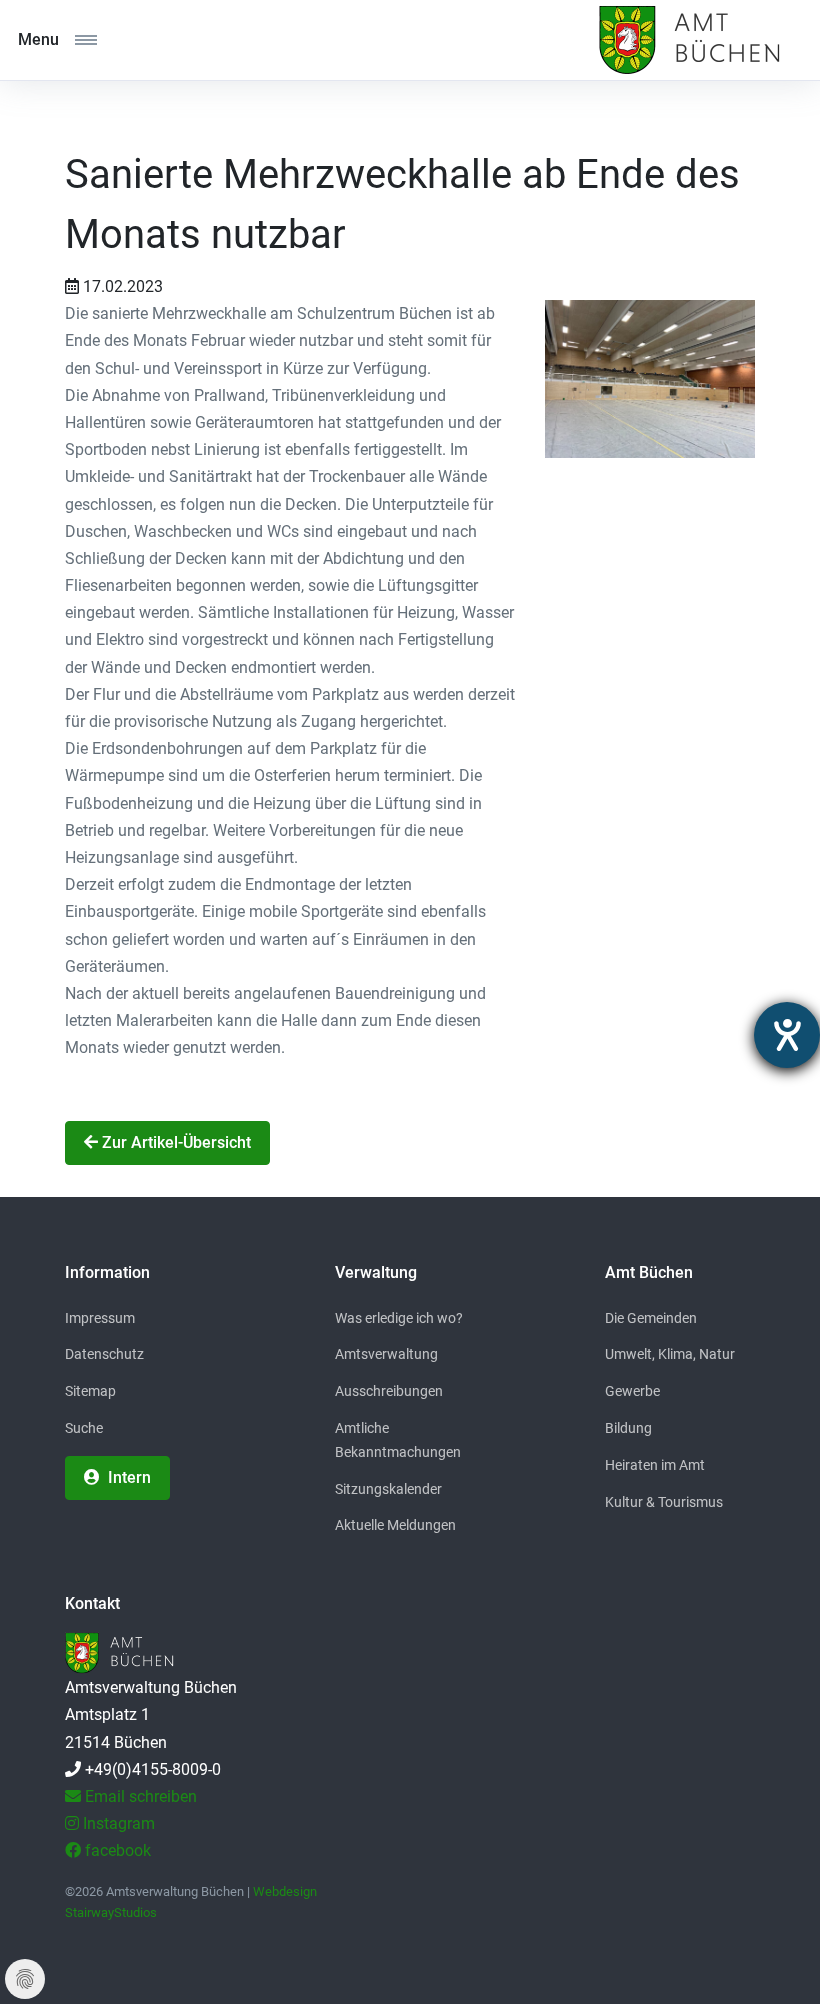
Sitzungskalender (388, 1489)
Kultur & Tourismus (664, 1502)
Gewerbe (632, 1391)
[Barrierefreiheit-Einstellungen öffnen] (787, 1035)
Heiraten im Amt (655, 1465)
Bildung (628, 1428)
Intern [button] (127, 1477)
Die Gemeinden (651, 1318)
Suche (84, 1428)
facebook (116, 1850)
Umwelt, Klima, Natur (670, 1354)
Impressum (100, 1318)
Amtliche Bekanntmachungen (398, 1440)
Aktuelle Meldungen (395, 1525)
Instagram (117, 1823)
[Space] (687, 40)
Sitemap (90, 1391)
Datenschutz (104, 1354)
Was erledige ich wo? (399, 1318)
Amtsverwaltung (386, 1354)
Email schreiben (139, 1796)
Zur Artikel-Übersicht (174, 1142)
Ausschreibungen (389, 1391)
